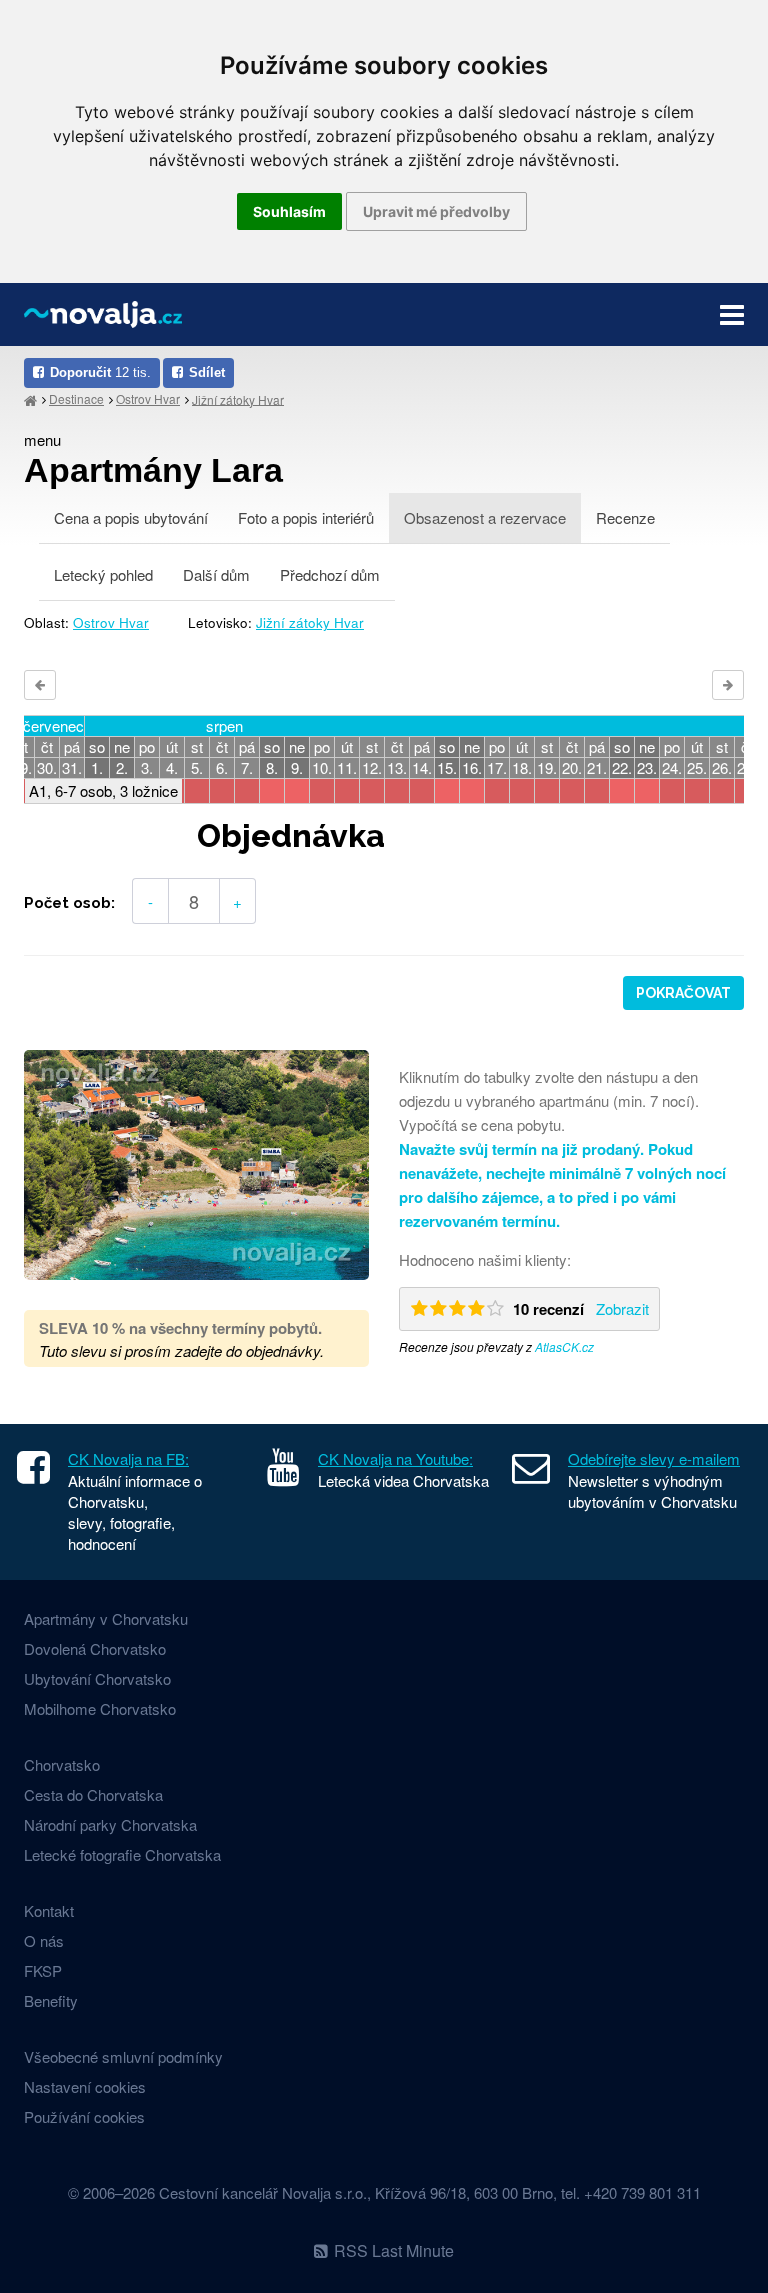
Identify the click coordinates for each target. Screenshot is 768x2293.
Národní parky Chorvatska (110, 1824)
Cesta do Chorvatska (93, 1794)
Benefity (51, 2000)
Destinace (76, 398)
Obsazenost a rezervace (485, 517)
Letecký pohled (103, 574)
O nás (44, 1940)
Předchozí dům (330, 574)
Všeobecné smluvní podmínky (123, 2056)
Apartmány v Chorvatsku (106, 1618)
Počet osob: (69, 903)
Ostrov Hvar (148, 398)
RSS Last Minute (394, 2250)
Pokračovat (683, 993)
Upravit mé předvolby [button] (436, 211)
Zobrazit (622, 1308)
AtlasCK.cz (564, 1346)
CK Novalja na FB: (128, 1458)
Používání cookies (84, 2116)
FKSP (43, 1970)
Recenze (625, 517)
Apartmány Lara (153, 470)
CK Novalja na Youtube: (395, 1458)
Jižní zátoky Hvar (238, 398)
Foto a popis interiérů (306, 517)
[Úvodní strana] (30, 399)
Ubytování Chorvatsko (97, 1678)
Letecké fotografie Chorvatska (122, 1854)
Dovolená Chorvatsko (95, 1648)
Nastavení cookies (85, 2086)
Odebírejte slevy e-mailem (654, 1458)
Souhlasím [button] (289, 211)
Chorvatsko (62, 1764)
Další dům (216, 574)
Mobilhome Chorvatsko (100, 1708)
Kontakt (49, 1910)
